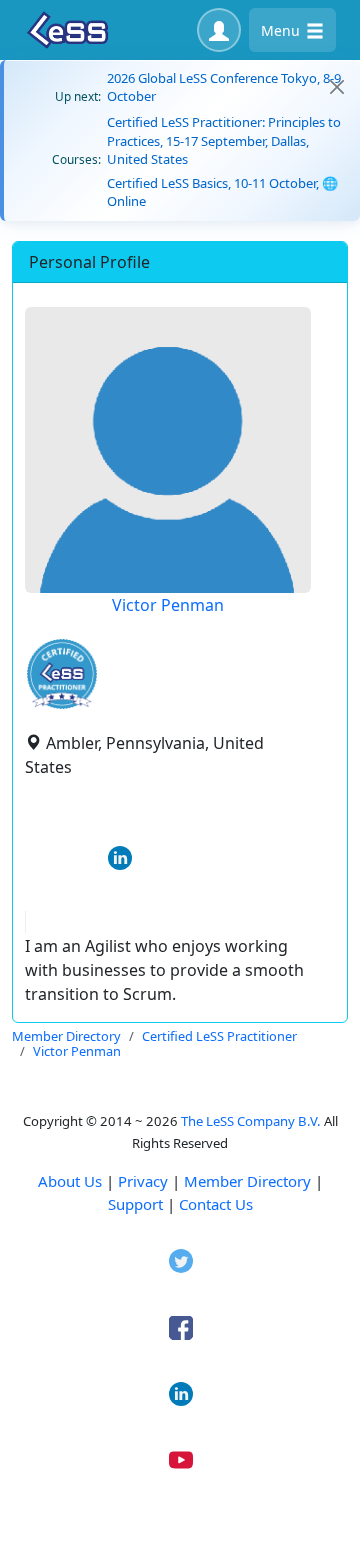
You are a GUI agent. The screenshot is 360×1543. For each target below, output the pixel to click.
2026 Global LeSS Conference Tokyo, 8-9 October (224, 87)
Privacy (143, 1181)
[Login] (219, 30)
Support (135, 1204)
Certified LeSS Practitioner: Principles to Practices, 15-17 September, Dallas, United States (224, 140)
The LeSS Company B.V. (251, 1121)
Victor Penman (168, 605)
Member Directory (247, 1181)
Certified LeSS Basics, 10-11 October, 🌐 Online (222, 192)
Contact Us (216, 1204)
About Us (70, 1181)
